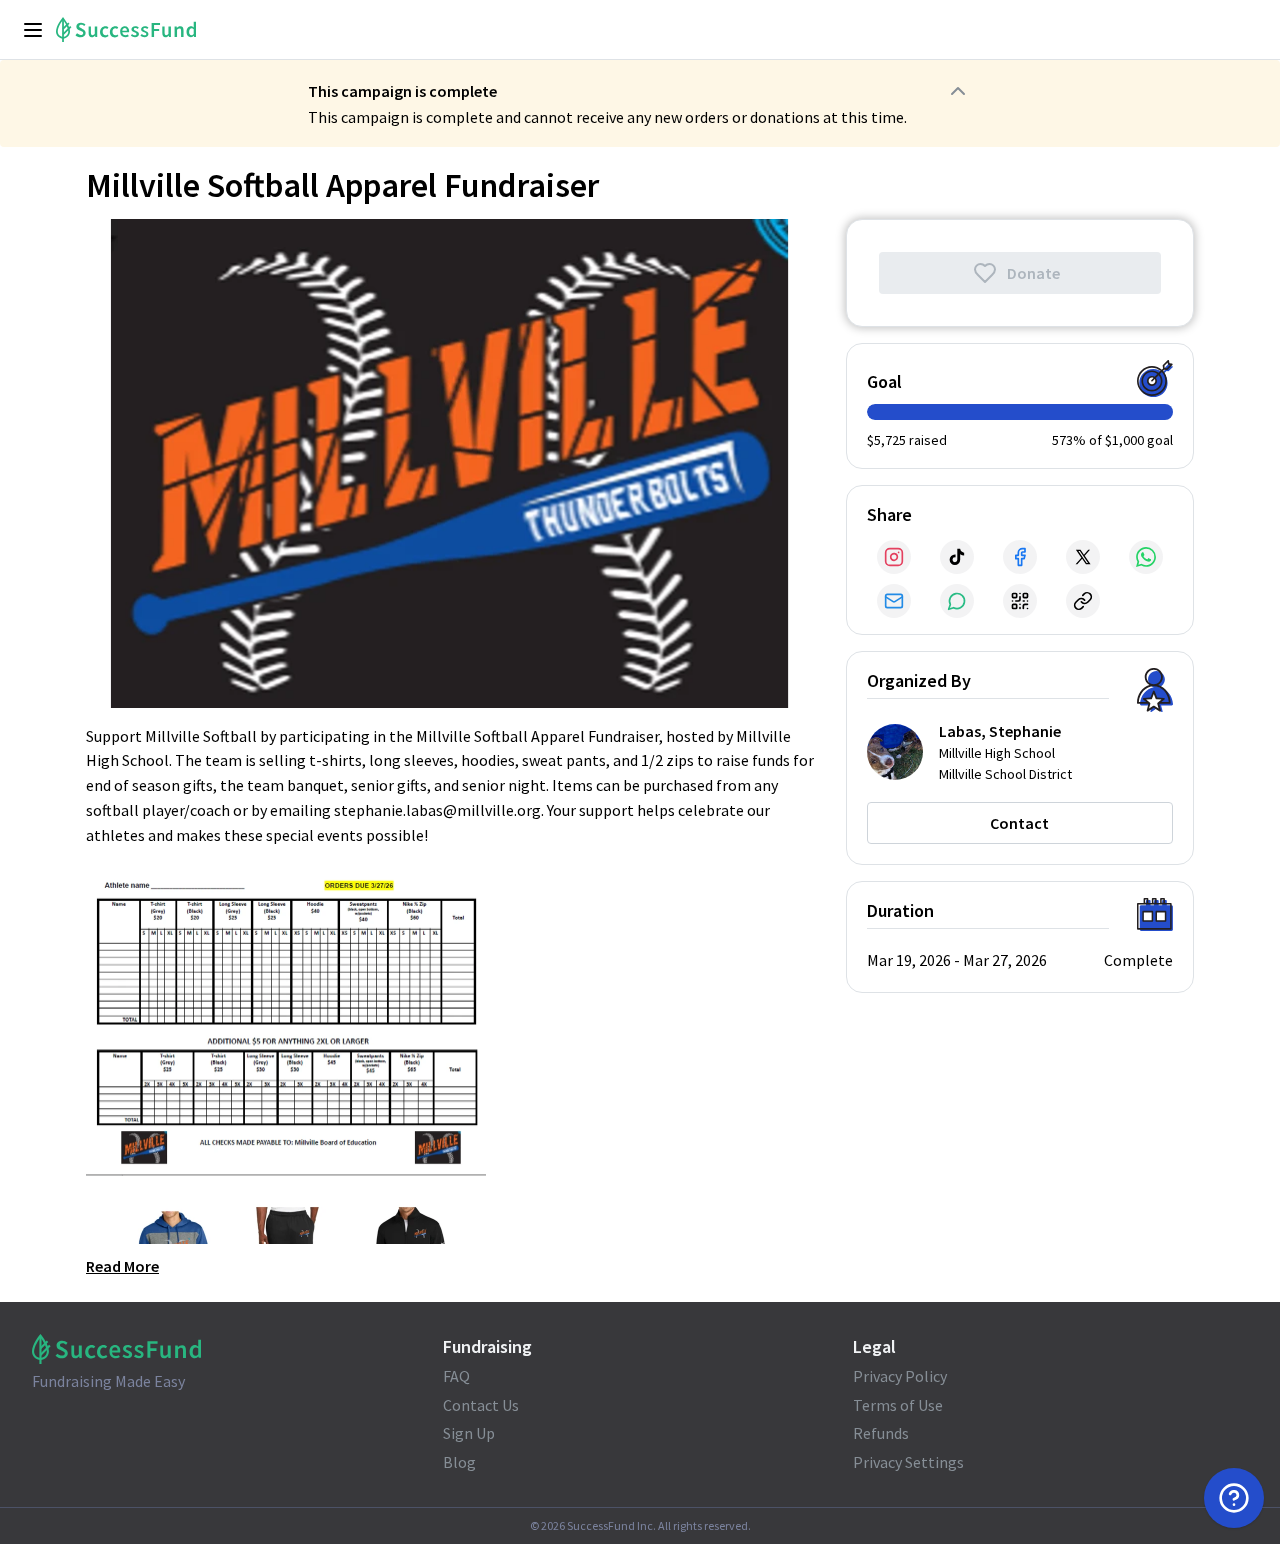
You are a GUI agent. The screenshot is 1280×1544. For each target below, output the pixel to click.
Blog (459, 1462)
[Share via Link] (1083, 601)
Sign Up (469, 1433)
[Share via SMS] (957, 601)
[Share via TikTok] (957, 557)
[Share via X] (1083, 557)
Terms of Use (898, 1405)
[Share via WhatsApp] (1146, 557)
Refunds (881, 1433)
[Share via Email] (894, 601)
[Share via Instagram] (894, 557)
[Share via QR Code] (1020, 601)
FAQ (456, 1376)
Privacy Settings (908, 1462)
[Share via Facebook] (1020, 557)
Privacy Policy (900, 1376)
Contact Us (481, 1405)
